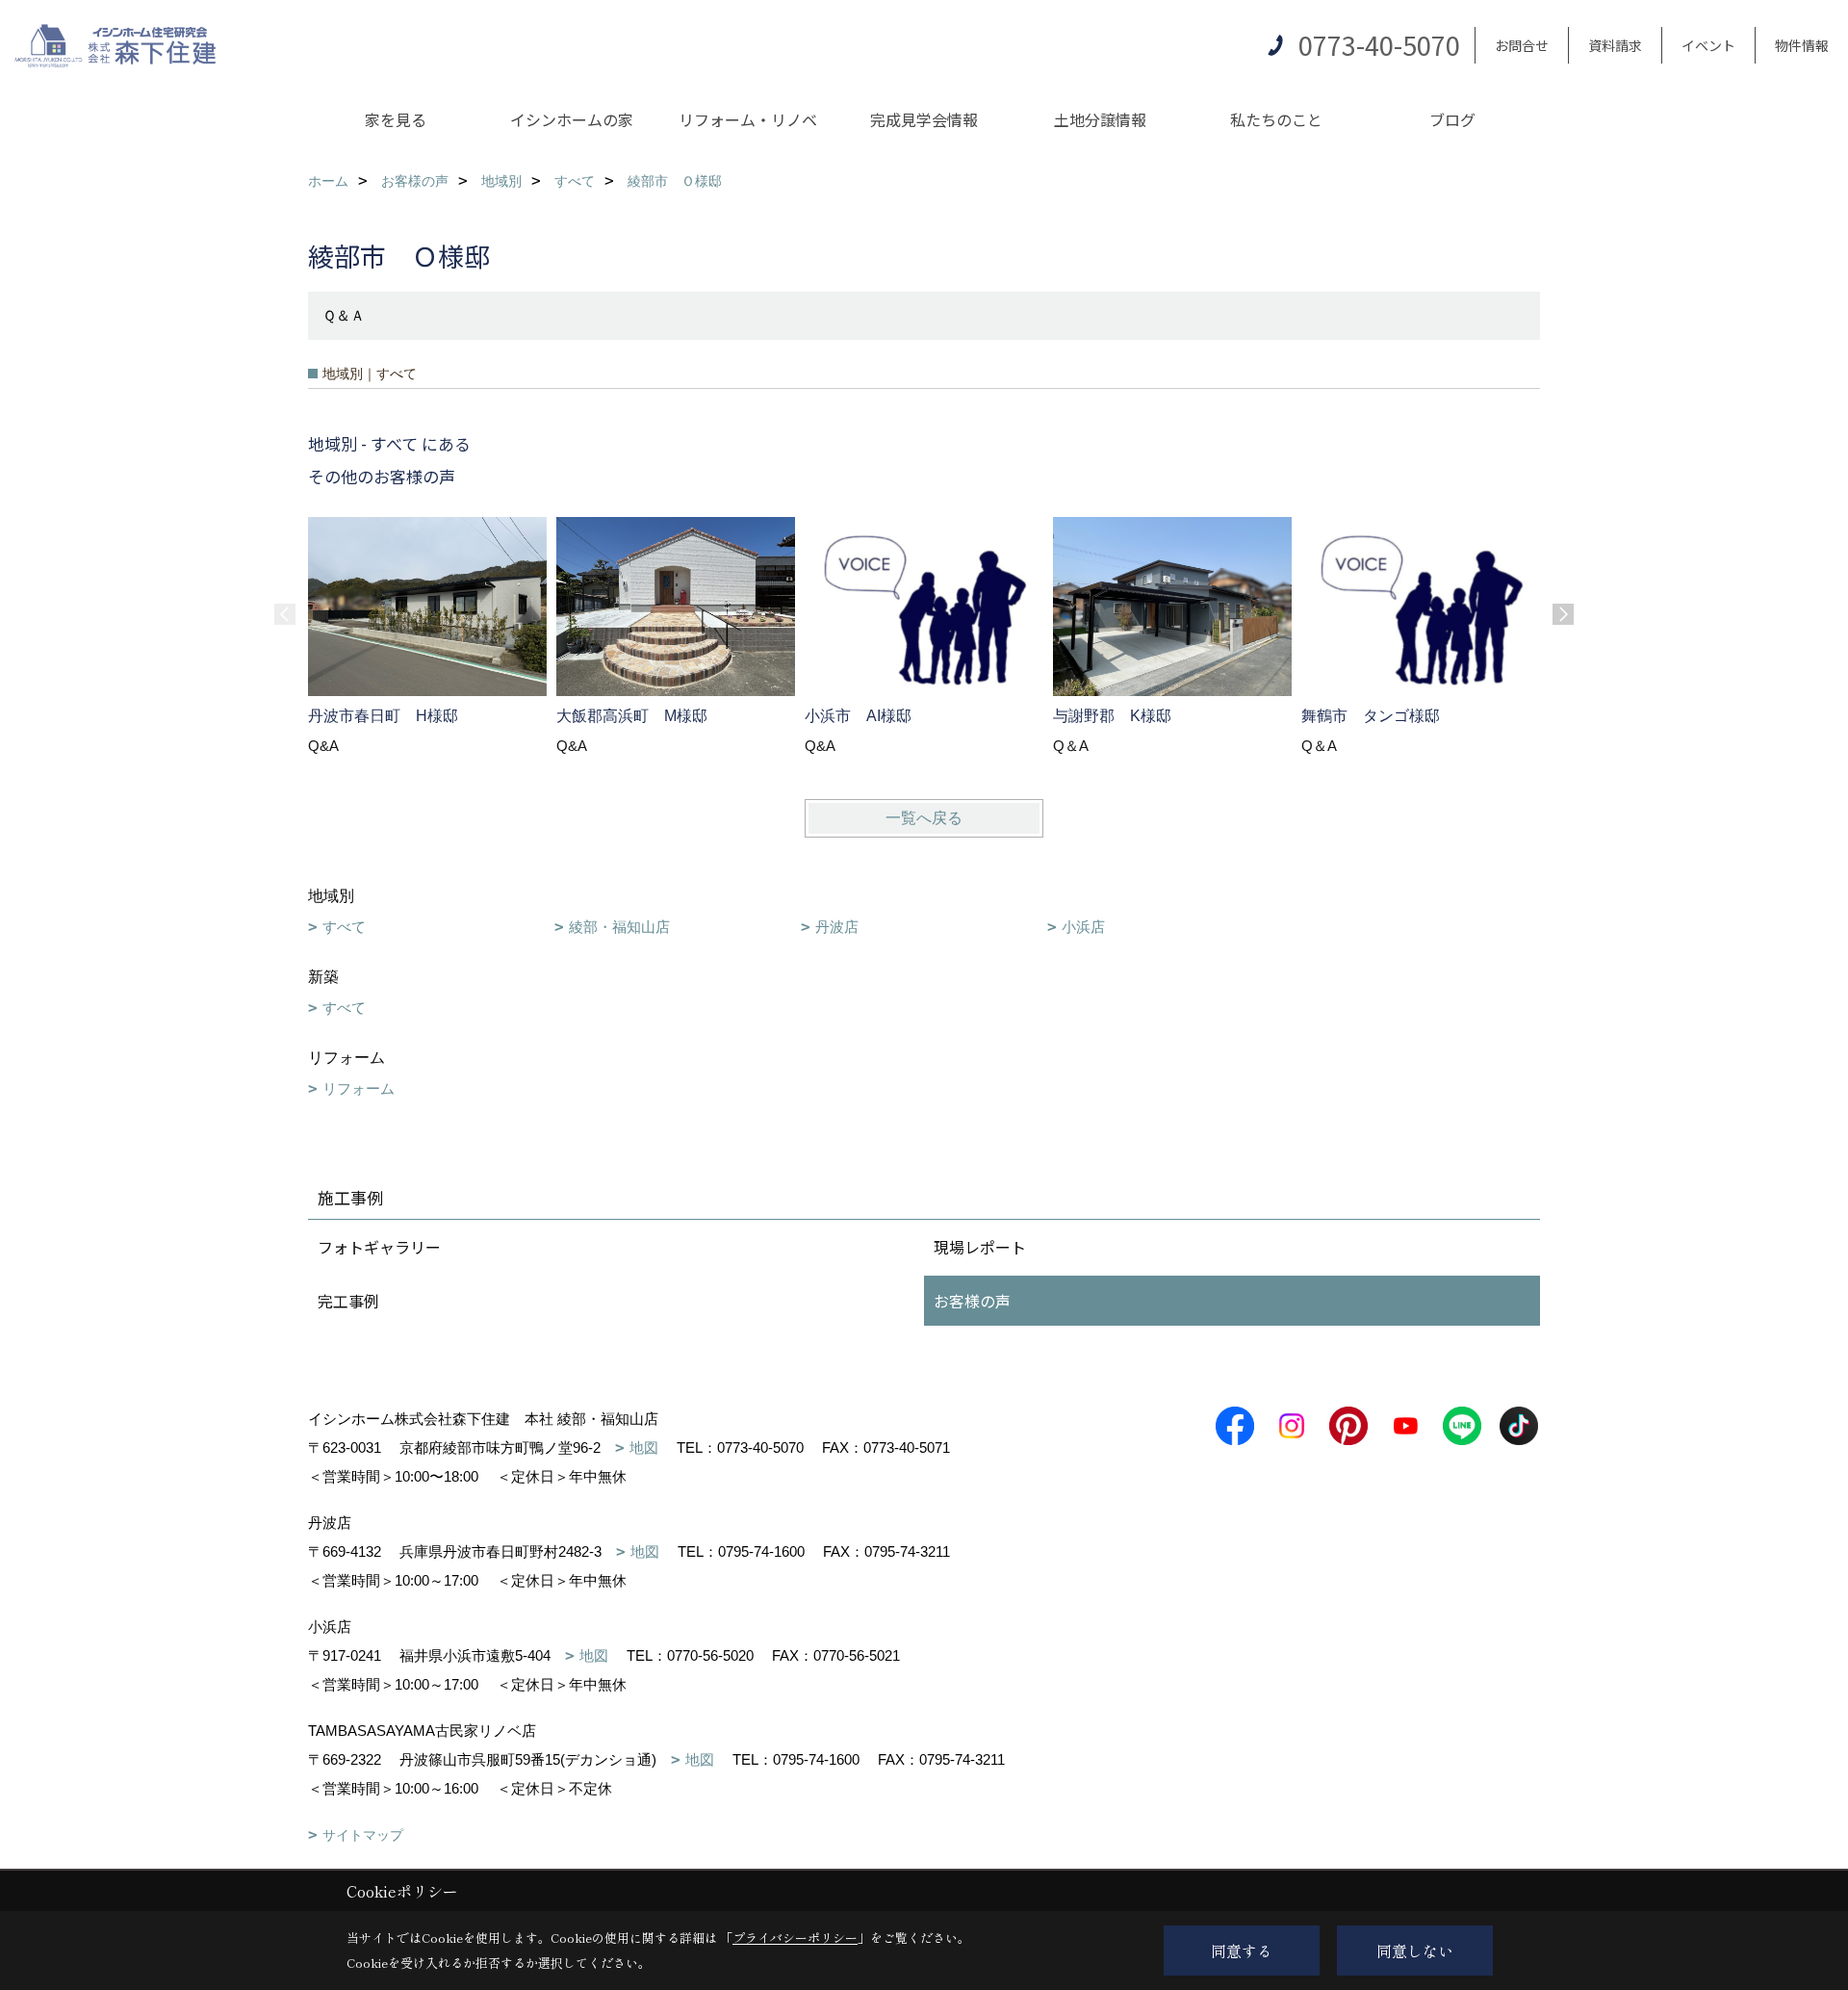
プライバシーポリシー (795, 1938)
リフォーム (359, 1088)
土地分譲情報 (1100, 119)
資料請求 (1615, 45)
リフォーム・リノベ (748, 119)
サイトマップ (363, 1835)
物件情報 (1802, 45)
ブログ (1452, 119)
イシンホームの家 (572, 119)
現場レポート (980, 1247)
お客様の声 (972, 1301)
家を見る (396, 119)
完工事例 (348, 1301)
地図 (644, 1447)
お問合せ (1522, 45)
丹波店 (837, 927)
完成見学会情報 (924, 119)
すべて (344, 927)
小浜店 (1083, 927)
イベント (1708, 45)
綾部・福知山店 (619, 927)
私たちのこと (1276, 119)
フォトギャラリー (379, 1247)
